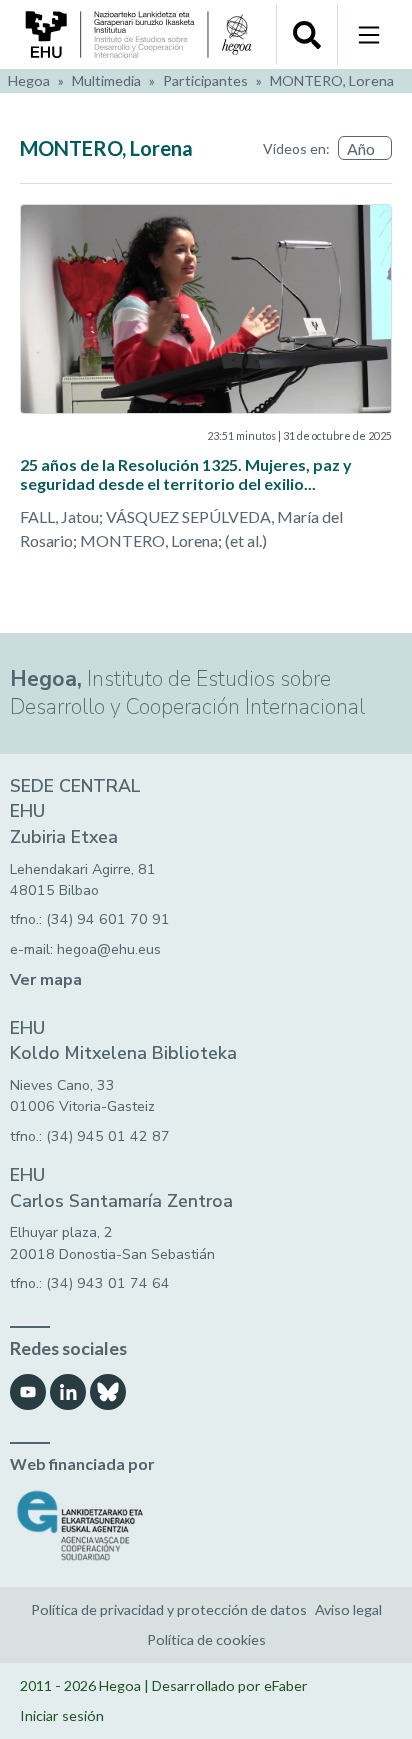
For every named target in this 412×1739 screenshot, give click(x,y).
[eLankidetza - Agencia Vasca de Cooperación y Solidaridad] (206, 1525)
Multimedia (106, 80)
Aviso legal (348, 1609)
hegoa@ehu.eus (109, 949)
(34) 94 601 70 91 (108, 919)
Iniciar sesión (62, 1715)
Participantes (205, 80)
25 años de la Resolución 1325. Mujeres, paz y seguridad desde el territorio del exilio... (186, 474)
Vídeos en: (296, 148)
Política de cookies (206, 1639)
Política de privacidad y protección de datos (169, 1609)
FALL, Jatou (59, 516)
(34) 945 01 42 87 (108, 1136)
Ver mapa (46, 980)
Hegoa (29, 80)
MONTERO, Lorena (332, 80)
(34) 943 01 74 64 (108, 1283)
